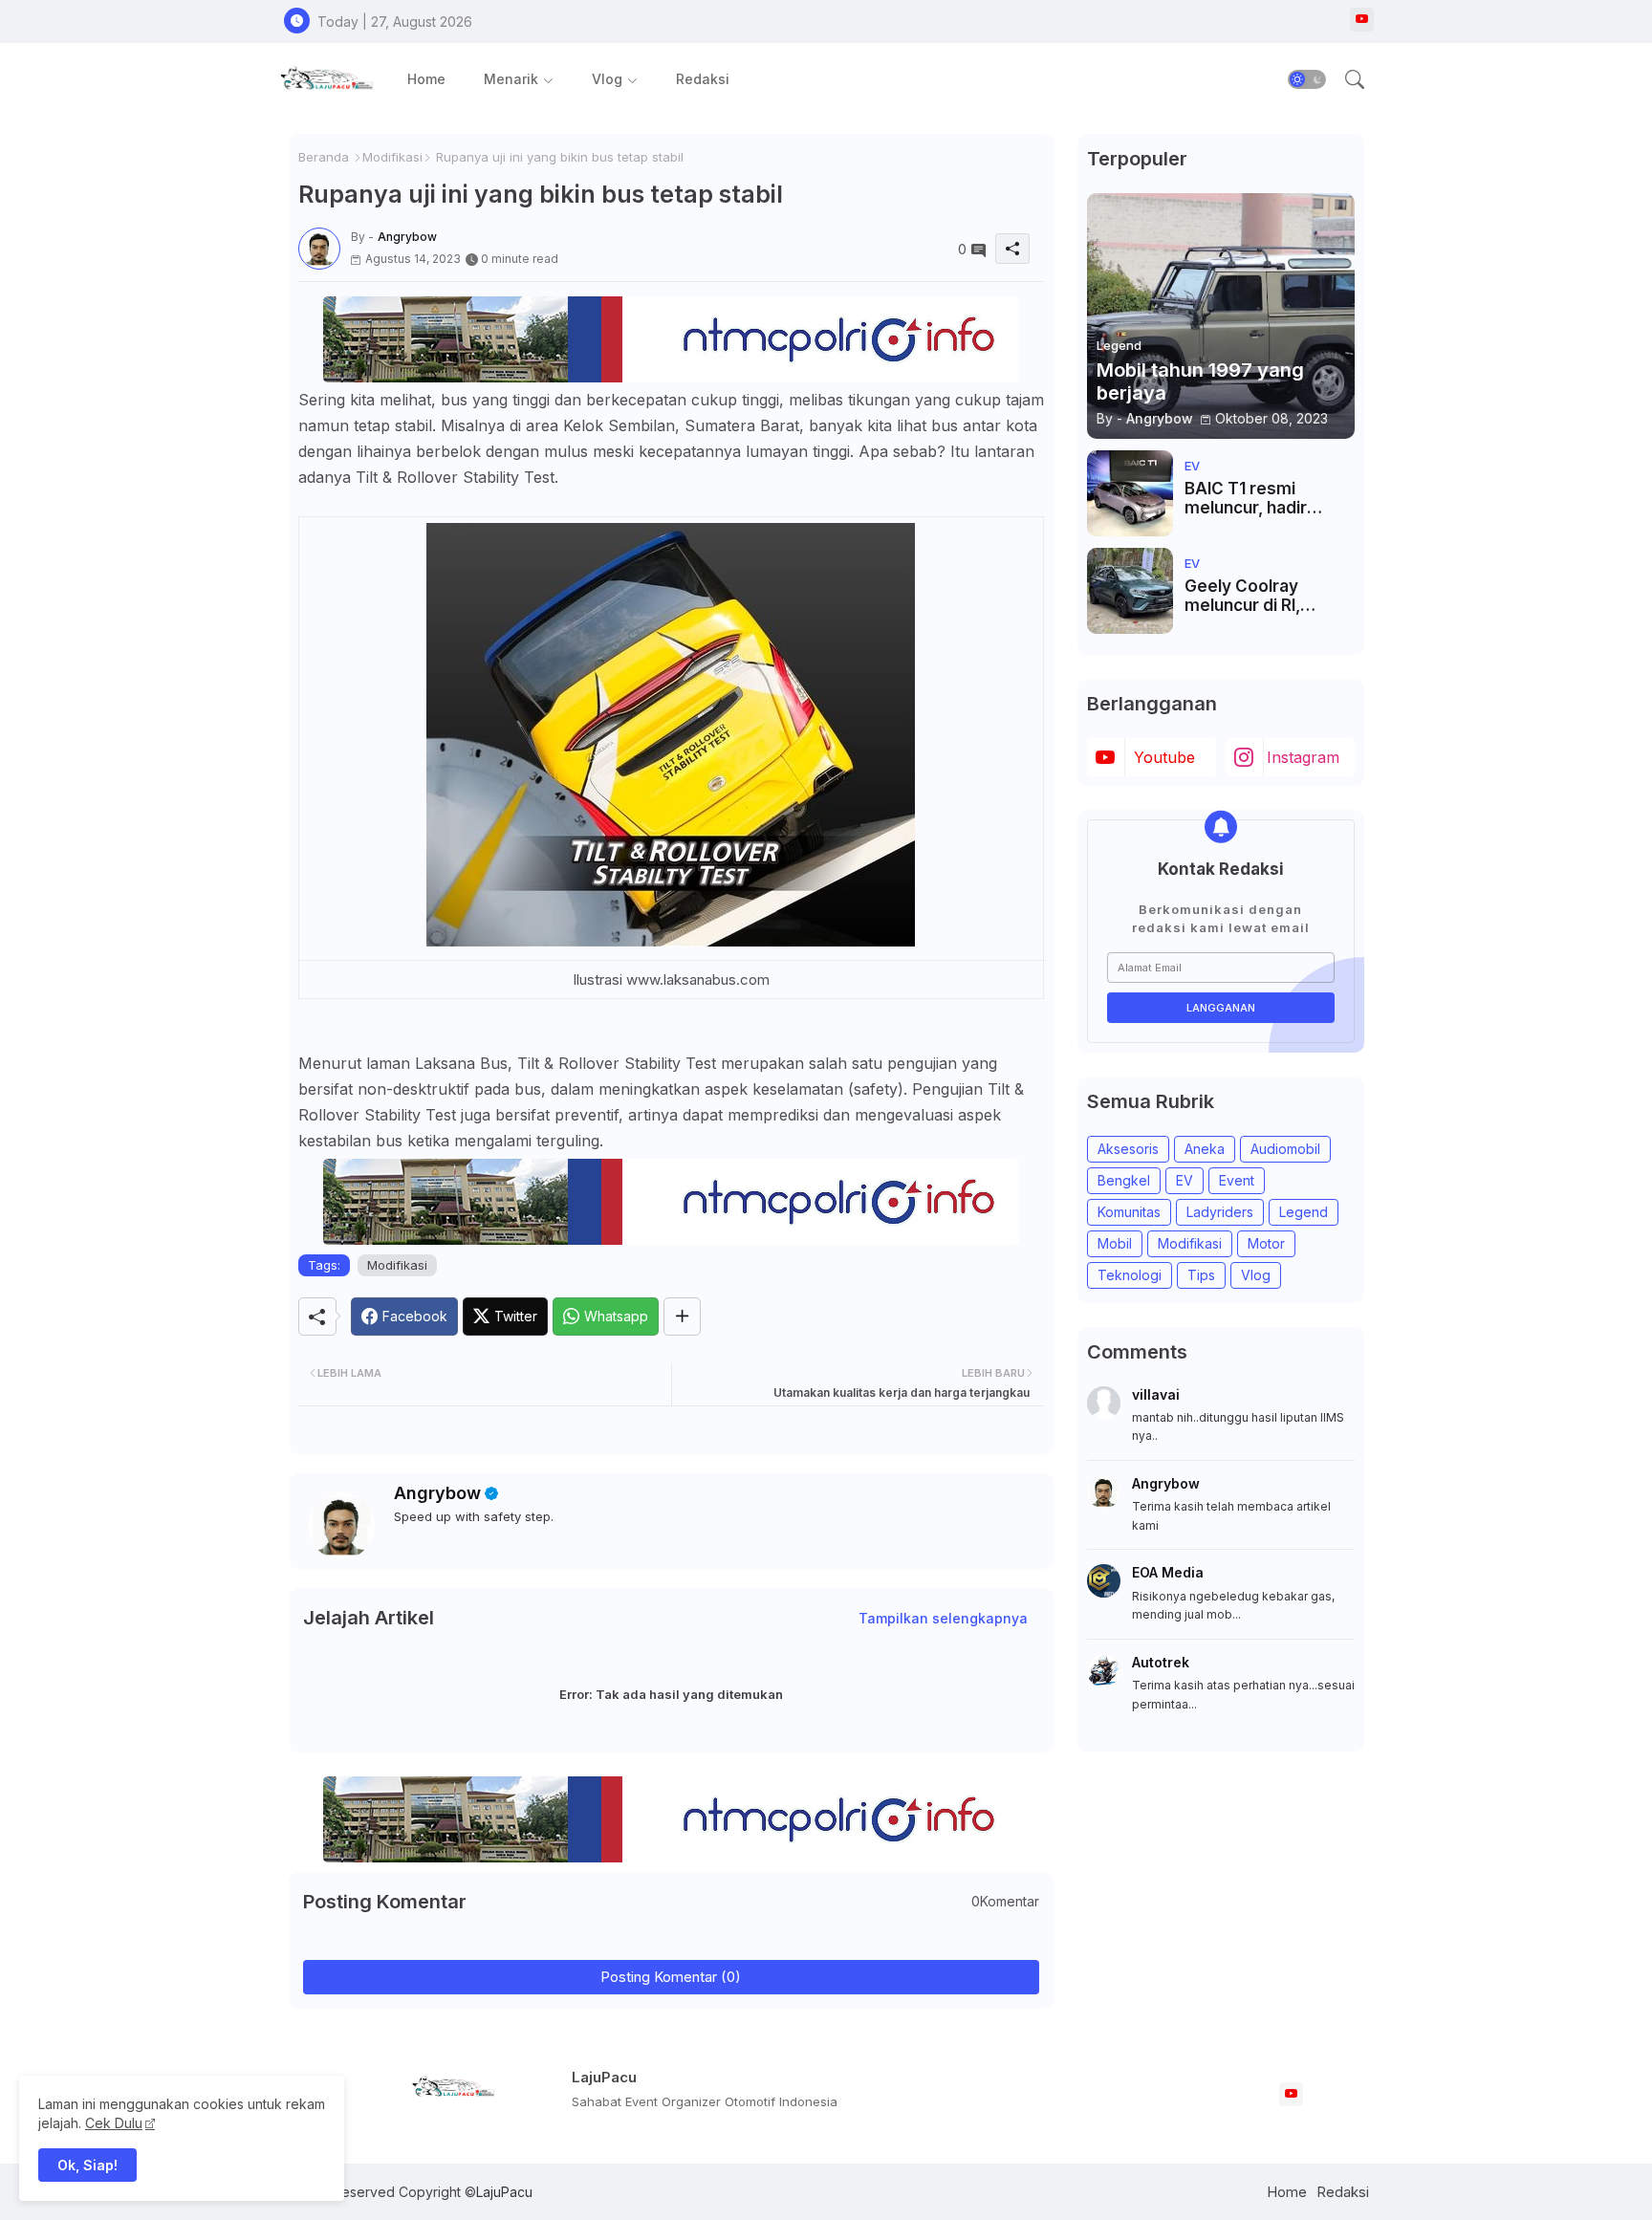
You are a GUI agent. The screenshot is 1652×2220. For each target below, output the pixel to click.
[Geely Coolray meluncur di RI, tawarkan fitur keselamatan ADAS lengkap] (1130, 591)
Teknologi (1130, 1275)
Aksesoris (1128, 1149)
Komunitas (1129, 1212)
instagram (1303, 757)
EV (1185, 1180)
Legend (1304, 1212)
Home (426, 79)
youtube (1164, 757)
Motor (1266, 1243)
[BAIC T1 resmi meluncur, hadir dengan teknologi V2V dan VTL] (1130, 493)
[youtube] (1362, 20)
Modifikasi (392, 157)
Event (1237, 1180)
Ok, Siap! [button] (87, 2165)
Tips (1201, 1275)
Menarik (511, 79)
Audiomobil (1285, 1149)
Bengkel (1124, 1180)
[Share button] (682, 1317)
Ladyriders (1220, 1212)
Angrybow (437, 1493)
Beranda (324, 157)
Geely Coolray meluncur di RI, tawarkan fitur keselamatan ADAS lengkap (1261, 596)
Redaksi (703, 79)
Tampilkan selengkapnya (943, 1618)
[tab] (426, 79)
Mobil (1115, 1243)
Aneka (1205, 1149)
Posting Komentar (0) (671, 1977)
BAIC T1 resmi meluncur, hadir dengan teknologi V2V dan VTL (1254, 499)
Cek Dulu (114, 2123)
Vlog (607, 79)
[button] (1307, 79)
